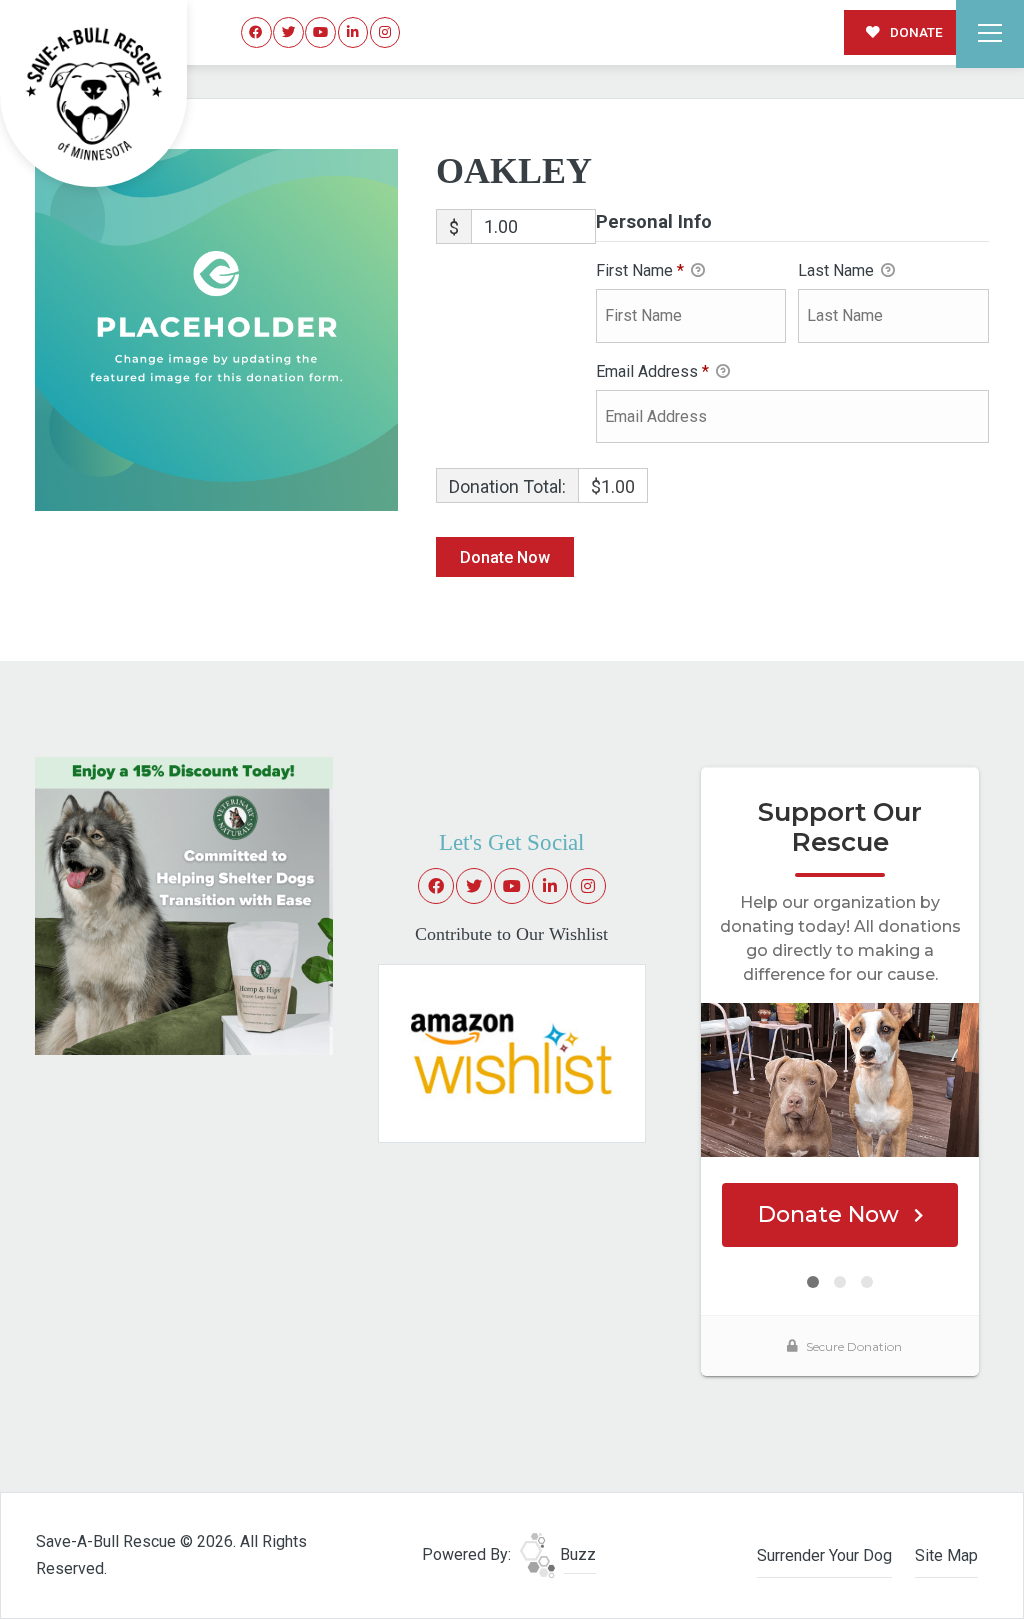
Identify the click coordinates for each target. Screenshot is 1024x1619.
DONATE (915, 32)
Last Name (838, 270)
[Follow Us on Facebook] (256, 32)
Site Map (946, 1555)
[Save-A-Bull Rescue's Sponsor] (184, 904)
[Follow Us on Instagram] (385, 32)
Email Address (652, 371)
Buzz (576, 1554)
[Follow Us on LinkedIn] (353, 32)
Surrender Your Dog (824, 1555)
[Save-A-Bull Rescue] (94, 94)
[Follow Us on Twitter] (288, 32)
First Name (640, 270)
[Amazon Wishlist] (512, 1051)
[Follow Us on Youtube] (320, 32)
